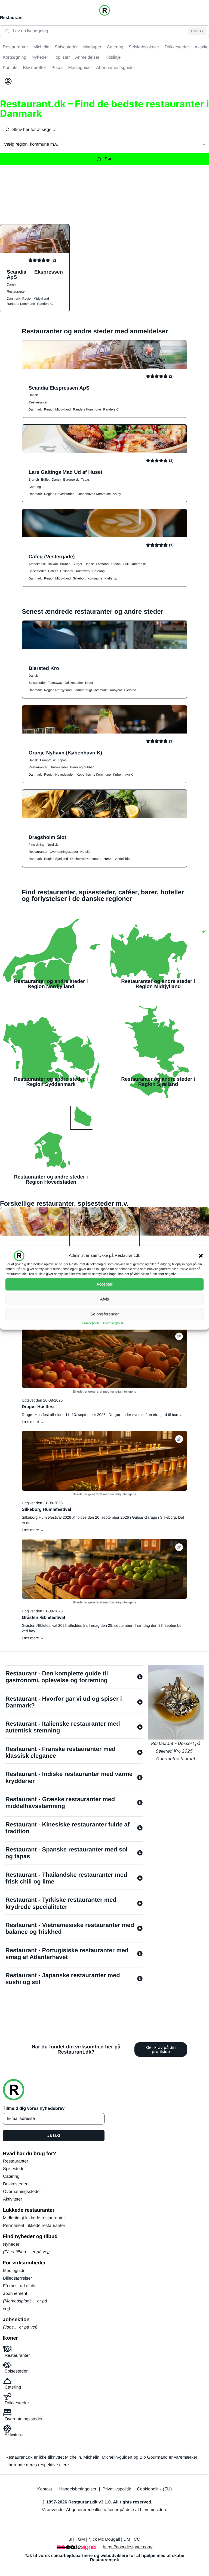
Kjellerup (111, 578)
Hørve (108, 859)
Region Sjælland (56, 859)
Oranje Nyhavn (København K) (65, 753)
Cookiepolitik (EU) (154, 2489)
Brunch (34, 480)
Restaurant (11, 18)
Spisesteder (37, 571)
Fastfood (102, 564)
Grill (126, 564)
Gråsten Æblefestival (43, 1618)
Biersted (130, 690)
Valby (117, 494)
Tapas (85, 480)
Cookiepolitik (91, 1323)
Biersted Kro (44, 668)
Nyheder (11, 2244)
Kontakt (45, 2489)
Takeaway (83, 571)
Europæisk (71, 480)
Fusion (116, 564)
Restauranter (16, 292)
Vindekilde (122, 859)
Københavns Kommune (94, 494)
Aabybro (116, 690)
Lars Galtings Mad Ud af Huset (65, 472)
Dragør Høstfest (38, 1407)
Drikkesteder (74, 683)
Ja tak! (53, 2135)
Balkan (53, 564)
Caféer (53, 571)
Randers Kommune (21, 304)
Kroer (89, 683)
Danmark (13, 299)
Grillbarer (67, 571)
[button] (201, 1256)
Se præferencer (104, 1314)
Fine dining (37, 845)
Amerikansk (37, 564)
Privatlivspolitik (114, 1323)
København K (123, 775)
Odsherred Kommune (86, 859)
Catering (35, 487)
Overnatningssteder (64, 852)
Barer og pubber (82, 767)
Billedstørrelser (18, 2278)
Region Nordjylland (58, 690)
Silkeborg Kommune (88, 578)
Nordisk (52, 845)
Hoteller (86, 852)
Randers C (45, 304)
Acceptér (104, 1284)
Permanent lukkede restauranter (34, 2226)
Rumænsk (138, 564)
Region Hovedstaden (59, 494)
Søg (108, 159)
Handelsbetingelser (78, 2489)
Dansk (11, 284)
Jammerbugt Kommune (91, 690)
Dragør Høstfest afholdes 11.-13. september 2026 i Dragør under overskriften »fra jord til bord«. (102, 1415)
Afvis (105, 1299)
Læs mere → (33, 1422)
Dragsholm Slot (47, 837)
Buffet (45, 480)
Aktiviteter (13, 2199)
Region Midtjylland (36, 299)
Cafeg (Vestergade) (52, 557)
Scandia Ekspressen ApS (35, 274)
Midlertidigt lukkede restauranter (34, 2218)
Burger (77, 564)
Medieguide (14, 2271)
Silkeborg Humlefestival (46, 1510)
